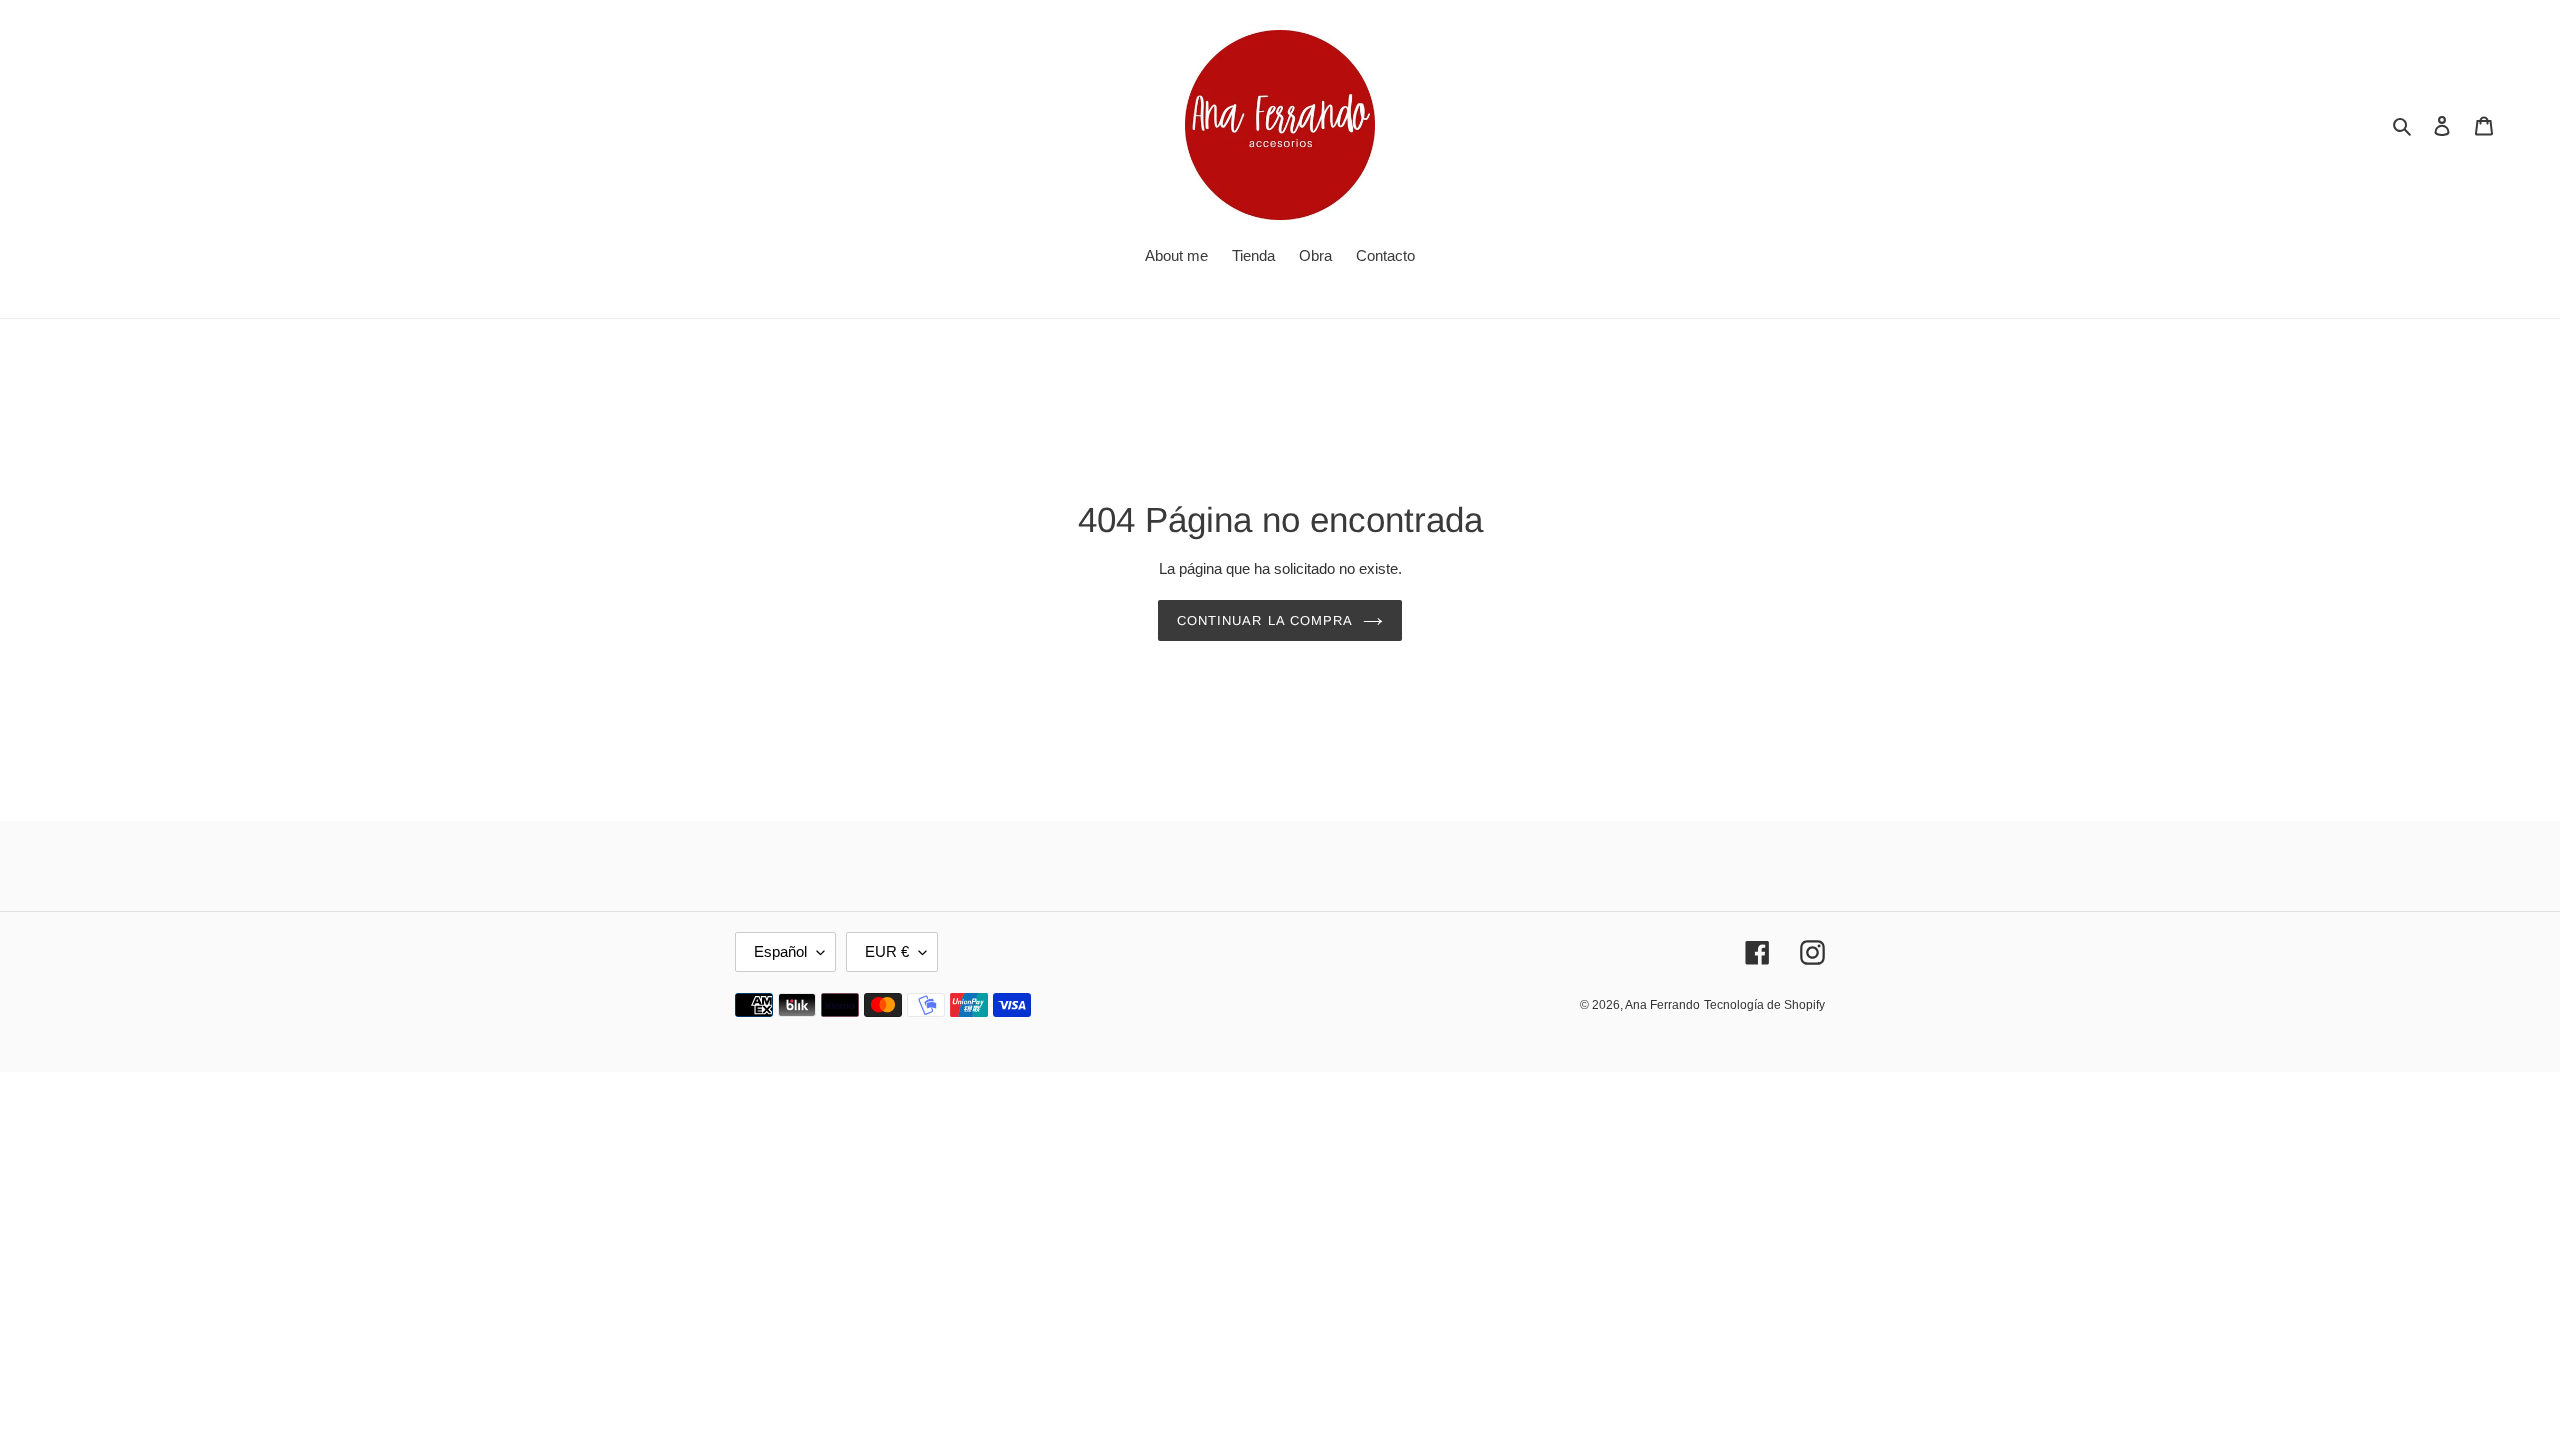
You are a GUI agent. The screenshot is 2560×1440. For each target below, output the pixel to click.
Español (780, 951)
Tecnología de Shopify (1764, 1005)
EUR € (887, 951)
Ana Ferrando (1662, 1005)
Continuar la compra (1265, 620)
